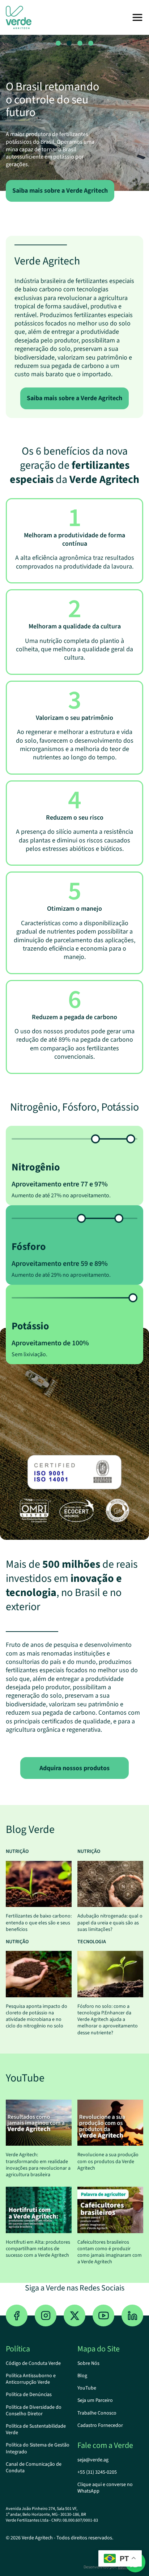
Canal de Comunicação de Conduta (34, 2468)
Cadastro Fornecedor (100, 2425)
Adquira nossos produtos (74, 1768)
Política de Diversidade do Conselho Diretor (34, 2411)
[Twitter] (74, 2315)
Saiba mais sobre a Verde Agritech (60, 191)
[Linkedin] (132, 2315)
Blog (82, 2376)
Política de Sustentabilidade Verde (36, 2429)
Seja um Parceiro (95, 2400)
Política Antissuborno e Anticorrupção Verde (31, 2379)
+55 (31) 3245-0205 (97, 2472)
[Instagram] (46, 2315)
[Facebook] (17, 2315)
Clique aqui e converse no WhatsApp (105, 2488)
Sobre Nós (88, 2363)
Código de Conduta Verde (33, 2363)
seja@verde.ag (93, 2460)
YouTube (87, 2388)
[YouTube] (103, 2315)
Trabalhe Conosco (97, 2413)
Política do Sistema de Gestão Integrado (38, 2448)
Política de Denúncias (29, 2395)
